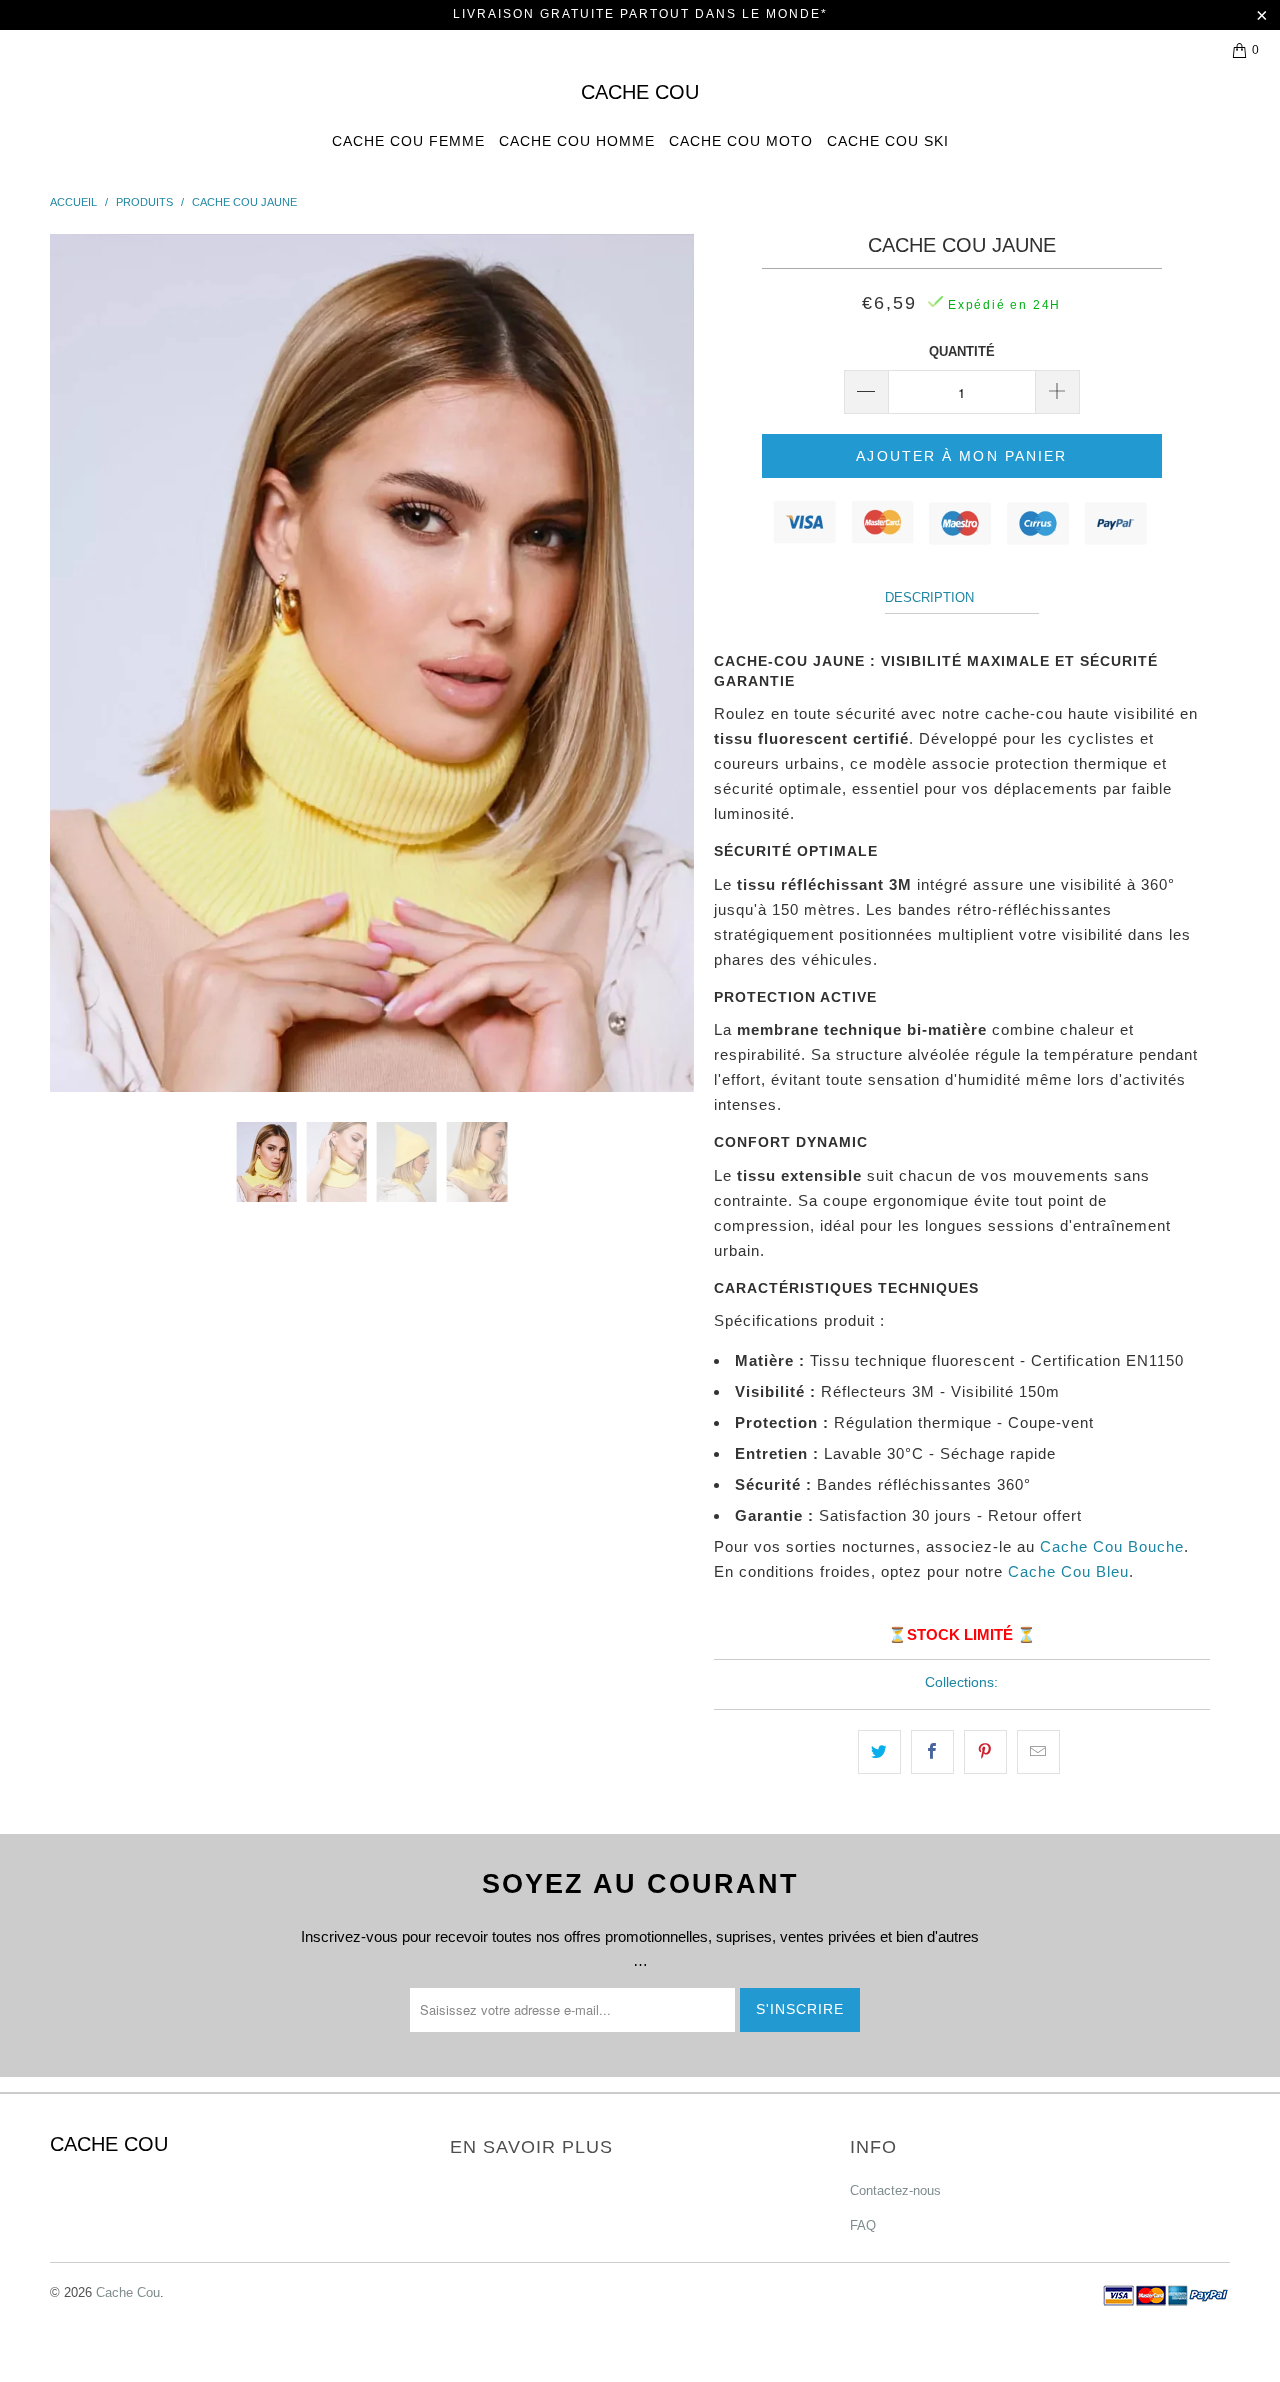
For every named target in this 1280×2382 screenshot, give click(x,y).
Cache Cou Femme (408, 141)
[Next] (659, 663)
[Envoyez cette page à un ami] (1038, 1752)
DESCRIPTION (929, 597)
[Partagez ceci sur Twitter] (879, 1752)
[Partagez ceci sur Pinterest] (985, 1752)
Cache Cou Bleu (1068, 1571)
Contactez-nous (895, 2190)
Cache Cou (640, 92)
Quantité (962, 351)
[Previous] (84, 663)
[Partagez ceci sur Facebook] (932, 1752)
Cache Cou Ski (888, 141)
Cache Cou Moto (741, 141)
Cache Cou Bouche (1112, 1546)
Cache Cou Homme (577, 141)
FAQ (863, 2225)
